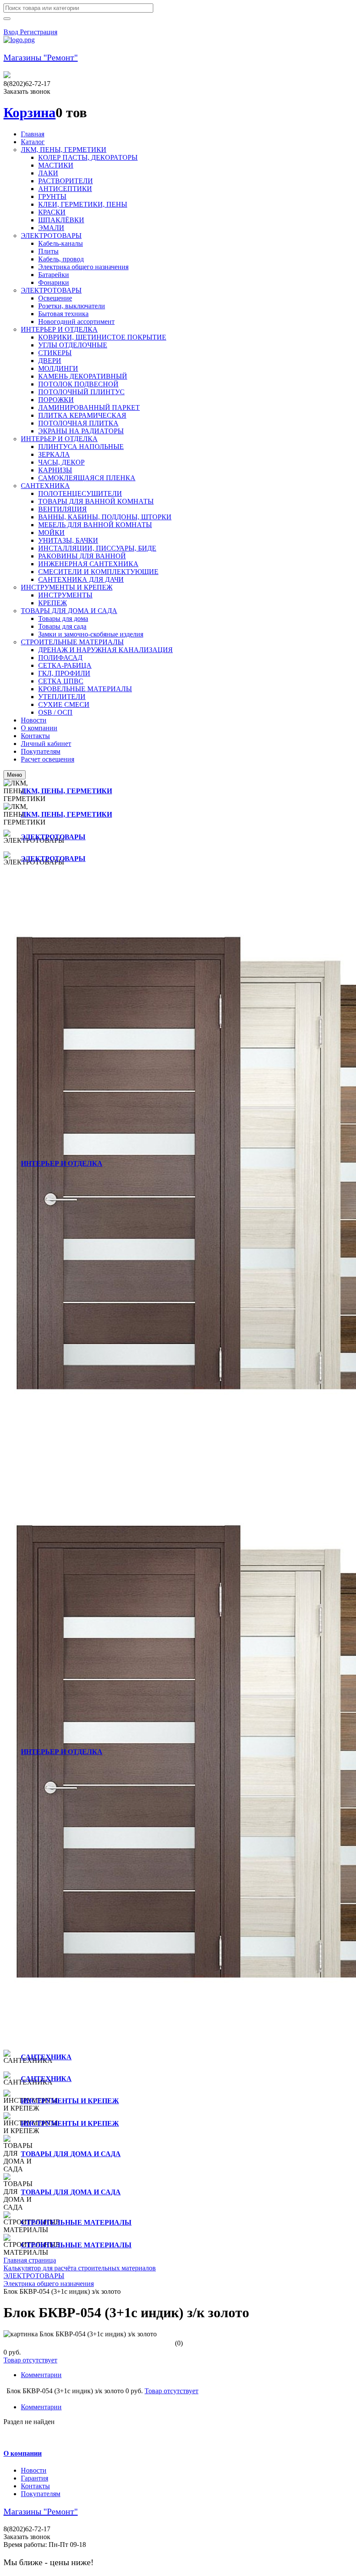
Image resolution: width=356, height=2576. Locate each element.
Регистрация (39, 32)
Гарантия (35, 2478)
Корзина (30, 112)
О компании (23, 2453)
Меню (15, 775)
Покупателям (41, 2494)
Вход (12, 32)
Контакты (35, 2486)
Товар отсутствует (30, 2360)
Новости (34, 2470)
